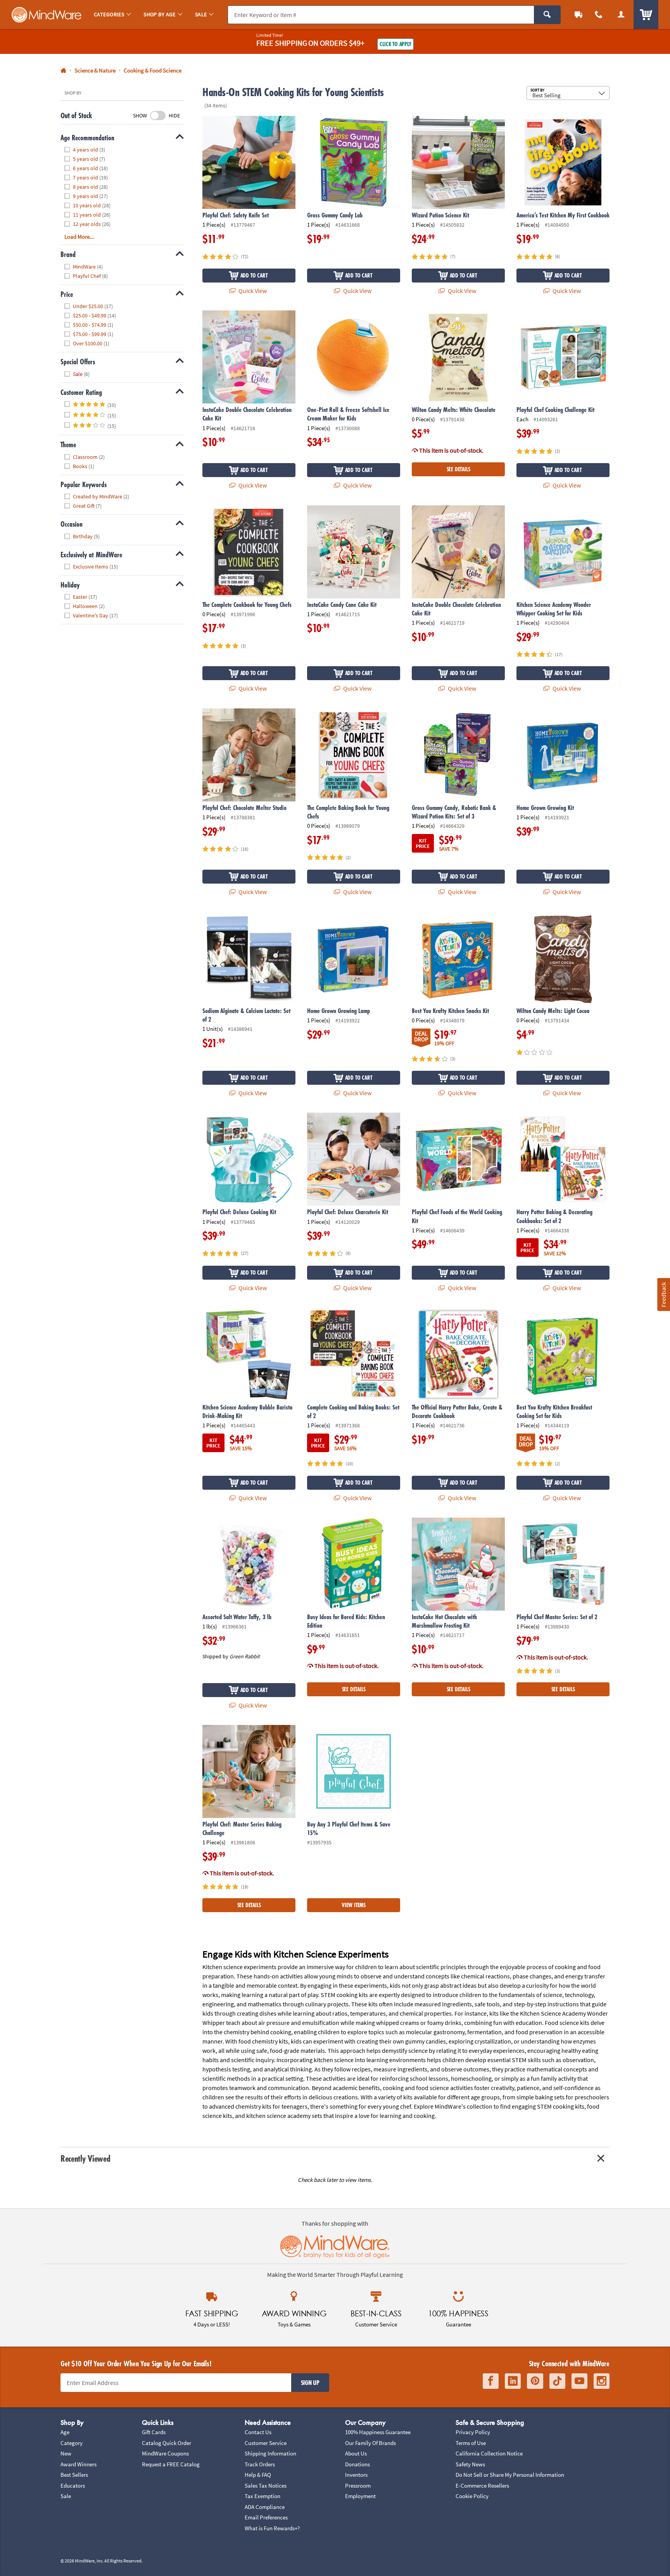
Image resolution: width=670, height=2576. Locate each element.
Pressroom (358, 2486)
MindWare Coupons (165, 2453)
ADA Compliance (265, 2507)
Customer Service (266, 2443)
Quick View (252, 291)
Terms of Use (471, 2443)
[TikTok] (557, 2381)
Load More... (79, 237)
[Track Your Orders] (578, 15)
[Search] (547, 15)
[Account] (621, 15)
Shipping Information (270, 2453)
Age (65, 2432)
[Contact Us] (599, 15)
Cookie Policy (472, 2496)
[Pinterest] (535, 2381)
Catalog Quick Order (167, 2443)
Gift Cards (154, 2432)
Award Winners (79, 2464)
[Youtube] (579, 2381)
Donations (357, 2464)
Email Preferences (266, 2517)
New (66, 2453)
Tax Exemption (262, 2496)
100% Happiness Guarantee (378, 2432)
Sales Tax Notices (266, 2486)
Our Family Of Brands (370, 2443)
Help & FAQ (258, 2475)
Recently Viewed (85, 2158)
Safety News (470, 2464)
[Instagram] (602, 2381)
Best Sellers (74, 2475)
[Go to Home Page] (63, 71)
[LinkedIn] (513, 2381)
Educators (73, 2486)
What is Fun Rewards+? (272, 2528)
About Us (356, 2453)
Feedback (663, 1294)
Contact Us (258, 2432)
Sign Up (310, 2383)
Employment (360, 2496)
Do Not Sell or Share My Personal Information (510, 2475)
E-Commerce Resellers (482, 2486)
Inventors (356, 2475)
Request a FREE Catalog (171, 2464)
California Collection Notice (489, 2453)
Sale (66, 2496)
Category (72, 2443)
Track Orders (260, 2464)
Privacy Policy (473, 2432)
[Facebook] (491, 2381)
